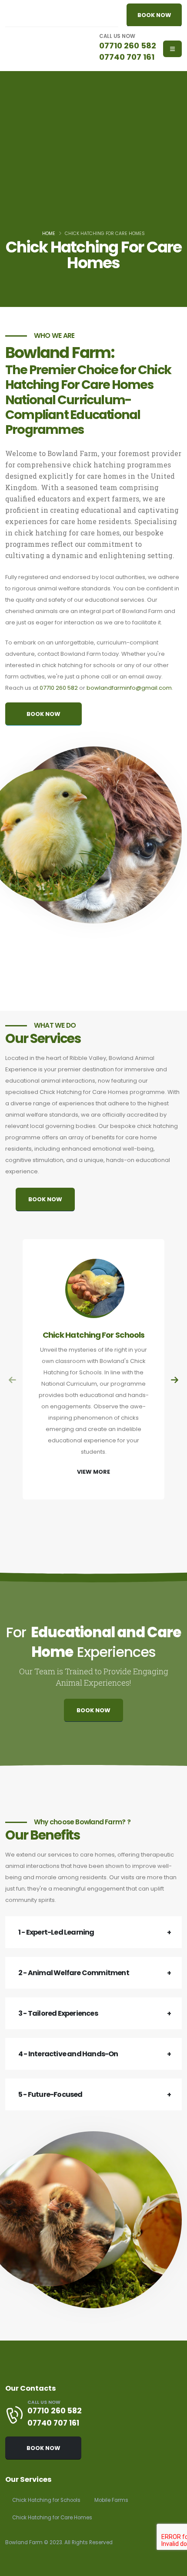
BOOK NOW (154, 15)
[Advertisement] (93, 164)
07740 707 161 (127, 57)
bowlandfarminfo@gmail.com (129, 688)
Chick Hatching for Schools (46, 2500)
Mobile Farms (111, 2500)
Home (49, 233)
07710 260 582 (128, 46)
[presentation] (13, 1381)
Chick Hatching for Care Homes (52, 2518)
